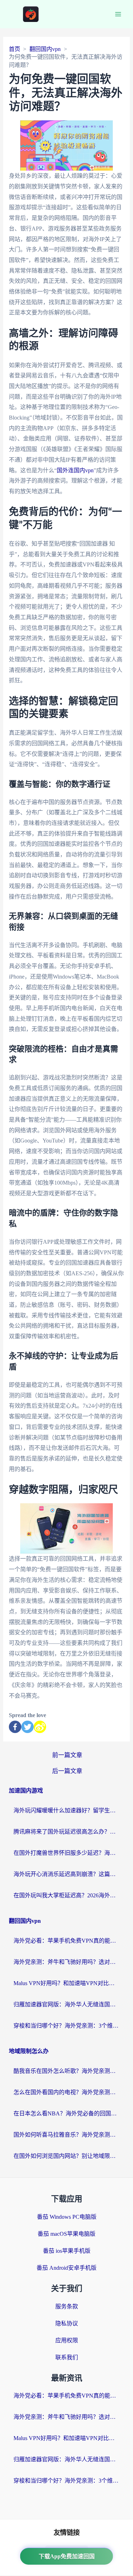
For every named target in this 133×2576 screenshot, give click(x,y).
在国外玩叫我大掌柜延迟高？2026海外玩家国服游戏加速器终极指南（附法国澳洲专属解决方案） (67, 1895)
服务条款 (67, 2306)
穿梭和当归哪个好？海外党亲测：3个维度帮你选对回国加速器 (67, 2026)
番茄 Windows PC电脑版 (67, 2217)
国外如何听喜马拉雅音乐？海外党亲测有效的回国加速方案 (67, 2135)
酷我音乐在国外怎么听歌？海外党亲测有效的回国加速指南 (67, 2071)
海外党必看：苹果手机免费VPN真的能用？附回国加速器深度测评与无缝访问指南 (67, 1941)
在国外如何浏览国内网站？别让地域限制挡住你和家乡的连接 (67, 2156)
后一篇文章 (67, 1771)
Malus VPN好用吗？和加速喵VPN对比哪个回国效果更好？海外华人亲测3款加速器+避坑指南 (67, 1983)
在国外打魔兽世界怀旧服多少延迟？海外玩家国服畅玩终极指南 (67, 1853)
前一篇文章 (67, 1755)
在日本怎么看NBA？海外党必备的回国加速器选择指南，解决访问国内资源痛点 (67, 2113)
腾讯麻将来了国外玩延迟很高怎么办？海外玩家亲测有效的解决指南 (67, 1832)
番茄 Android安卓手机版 (66, 2268)
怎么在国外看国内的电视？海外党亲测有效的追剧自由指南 (67, 2092)
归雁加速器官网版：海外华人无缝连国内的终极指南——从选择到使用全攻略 (67, 2004)
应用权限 (67, 2340)
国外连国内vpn (75, 470)
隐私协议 (67, 2323)
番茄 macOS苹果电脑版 (66, 2234)
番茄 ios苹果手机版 (67, 2251)
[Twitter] (27, 1727)
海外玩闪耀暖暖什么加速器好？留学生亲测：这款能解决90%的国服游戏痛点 (67, 1810)
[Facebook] (15, 1727)
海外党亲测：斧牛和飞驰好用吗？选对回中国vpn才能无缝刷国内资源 (67, 1962)
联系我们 (67, 2357)
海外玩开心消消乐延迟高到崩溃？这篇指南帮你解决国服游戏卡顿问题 (67, 1874)
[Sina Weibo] (40, 1727)
